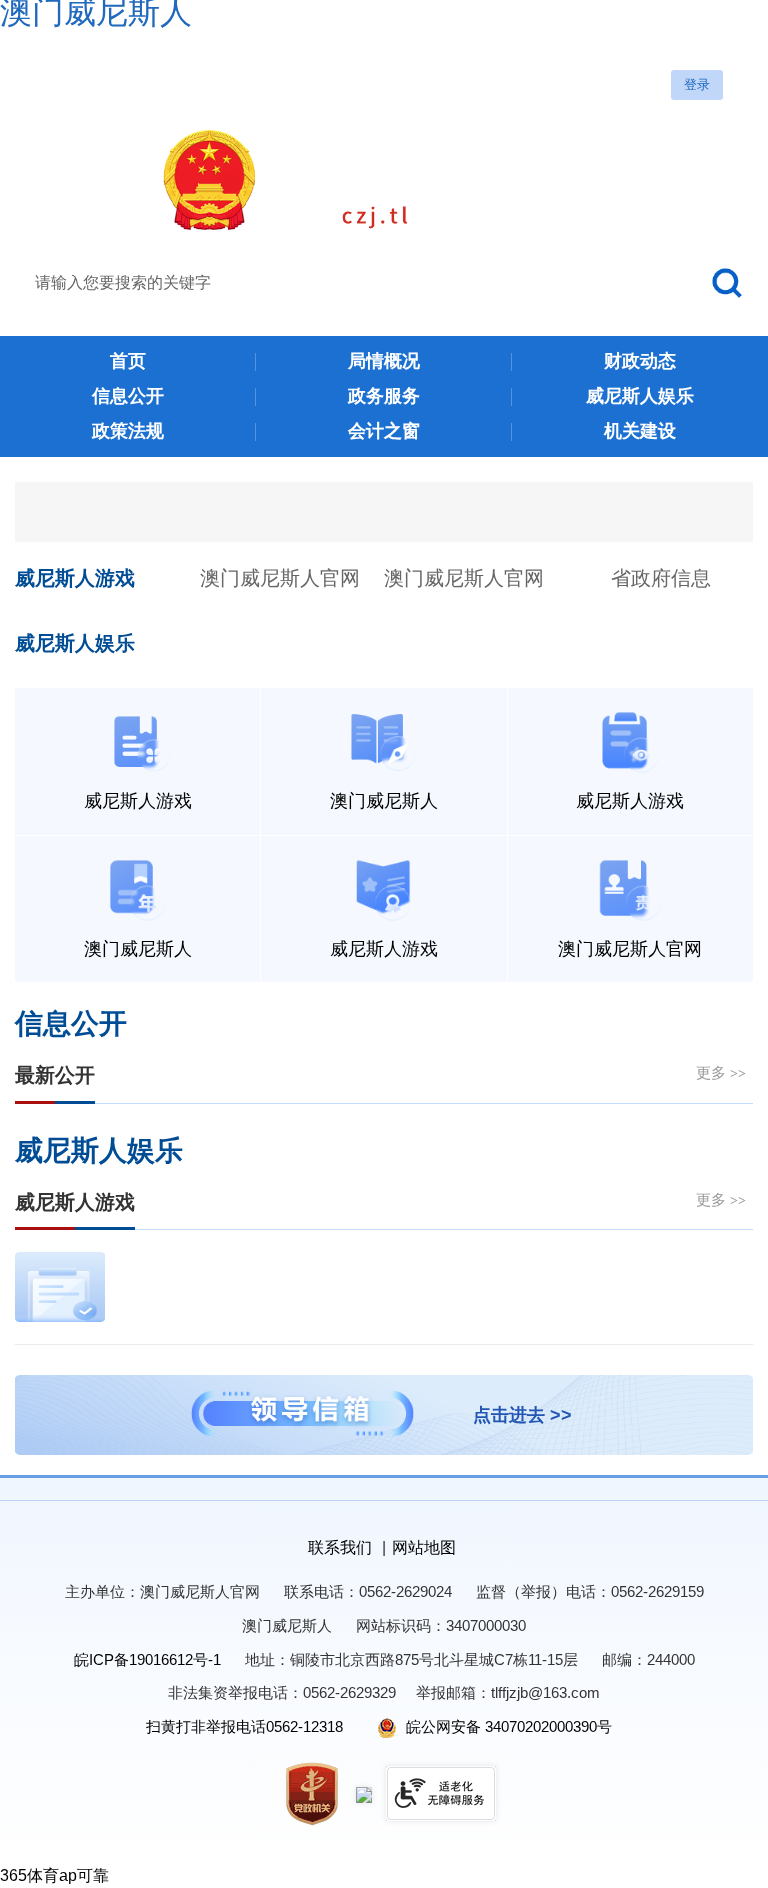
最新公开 (55, 1075)
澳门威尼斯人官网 (280, 578)
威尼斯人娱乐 (75, 643)
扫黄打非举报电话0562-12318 (244, 1726)
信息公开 (71, 1024)
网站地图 (424, 1547)
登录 (697, 84)
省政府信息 (661, 578)
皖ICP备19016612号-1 (147, 1659)
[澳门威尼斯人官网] (384, 180)
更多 (721, 1072)
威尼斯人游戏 (75, 578)
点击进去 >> (522, 1415)
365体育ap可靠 (54, 1875)
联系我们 (340, 1547)
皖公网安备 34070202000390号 (507, 1726)
